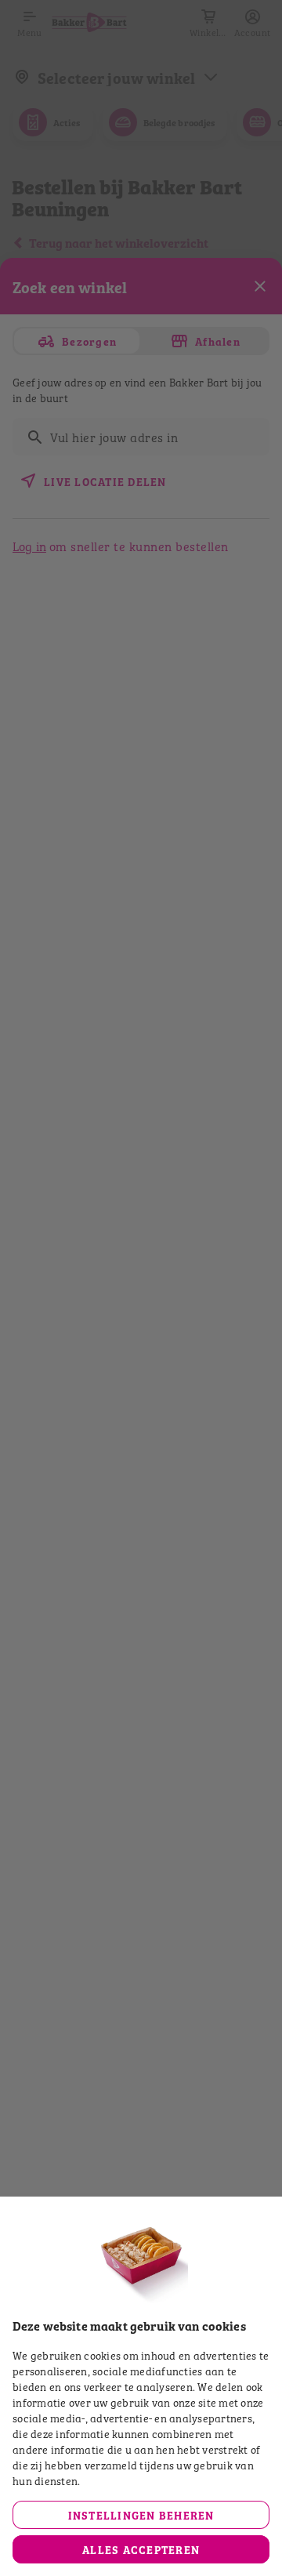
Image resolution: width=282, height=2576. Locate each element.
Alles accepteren (141, 2549)
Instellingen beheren (141, 2514)
